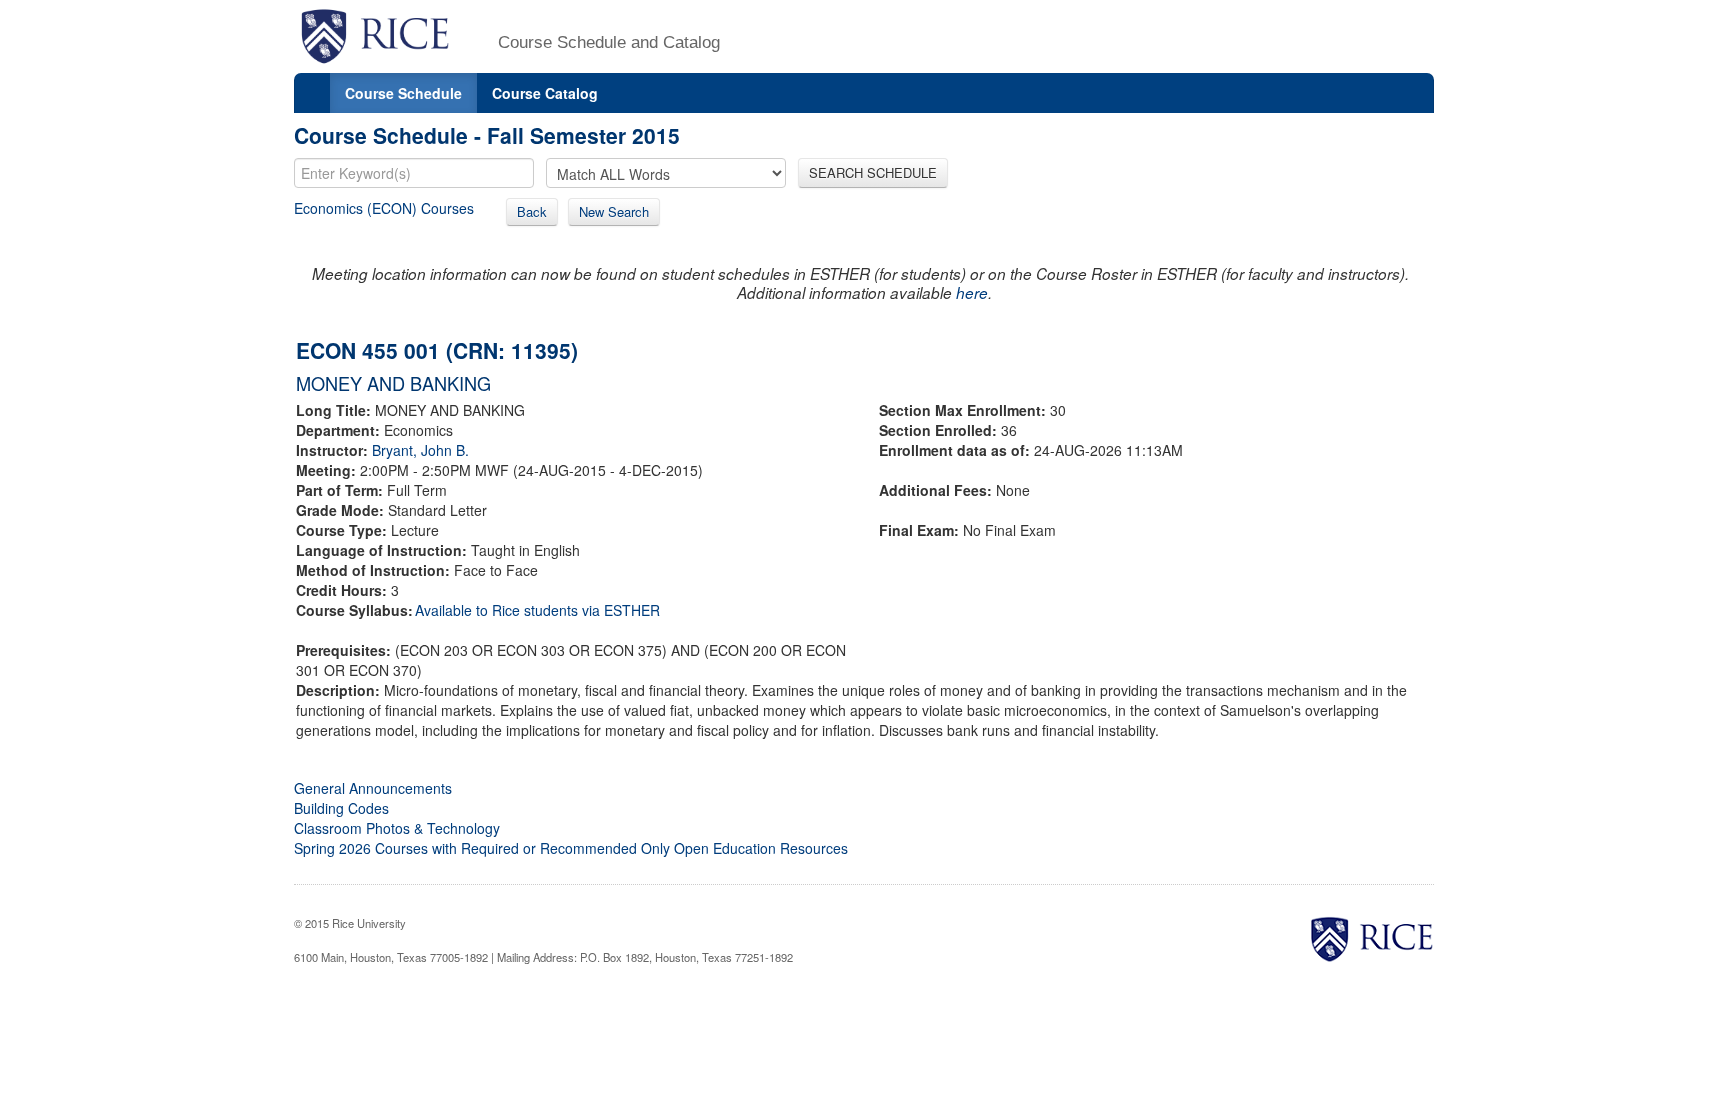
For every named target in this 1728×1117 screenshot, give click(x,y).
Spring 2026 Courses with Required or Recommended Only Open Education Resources (571, 848)
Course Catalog (545, 93)
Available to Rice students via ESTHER (537, 610)
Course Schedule (403, 93)
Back (532, 211)
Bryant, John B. (420, 450)
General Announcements (373, 788)
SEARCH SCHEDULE (873, 172)
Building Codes (341, 808)
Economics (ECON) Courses (384, 208)
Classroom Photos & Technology (397, 828)
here (972, 292)
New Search (614, 211)
